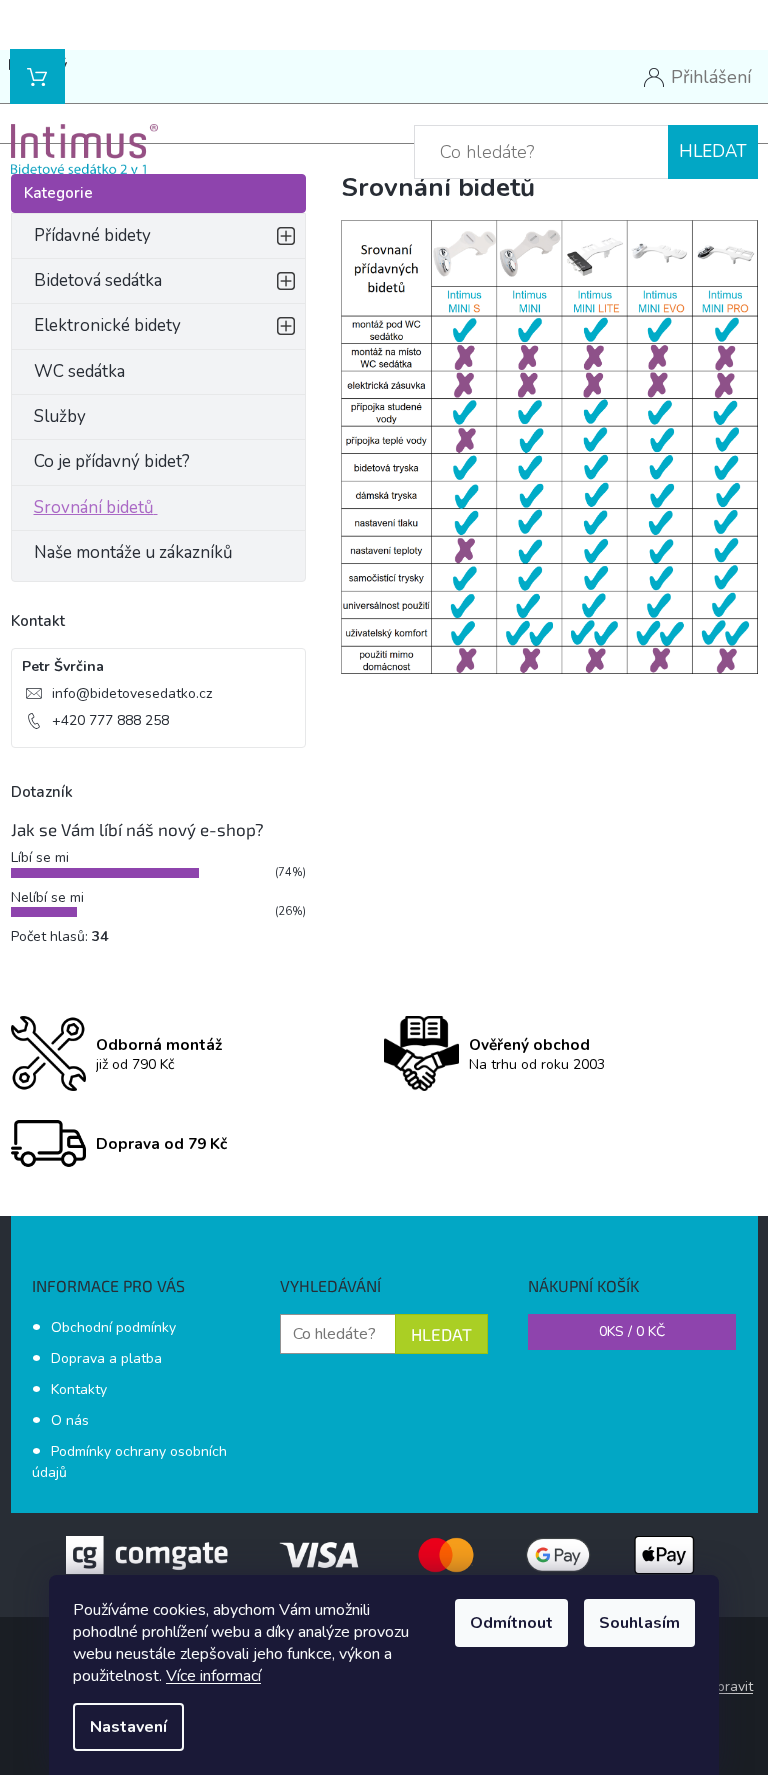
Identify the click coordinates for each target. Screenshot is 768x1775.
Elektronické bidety (107, 325)
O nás (70, 1420)
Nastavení (128, 1727)
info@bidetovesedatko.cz (132, 693)
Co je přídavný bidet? (112, 461)
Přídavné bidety (92, 235)
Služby (60, 416)
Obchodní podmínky (113, 1327)
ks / (632, 1331)
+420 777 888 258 (110, 720)
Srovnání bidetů (94, 507)
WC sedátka (79, 371)
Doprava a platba (106, 1358)
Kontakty (79, 1389)
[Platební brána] (384, 1553)
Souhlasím (639, 1623)
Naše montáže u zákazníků (133, 552)
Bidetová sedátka (98, 280)
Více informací (213, 1676)
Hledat (713, 151)
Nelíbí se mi (47, 897)
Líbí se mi (40, 857)
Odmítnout (511, 1623)
